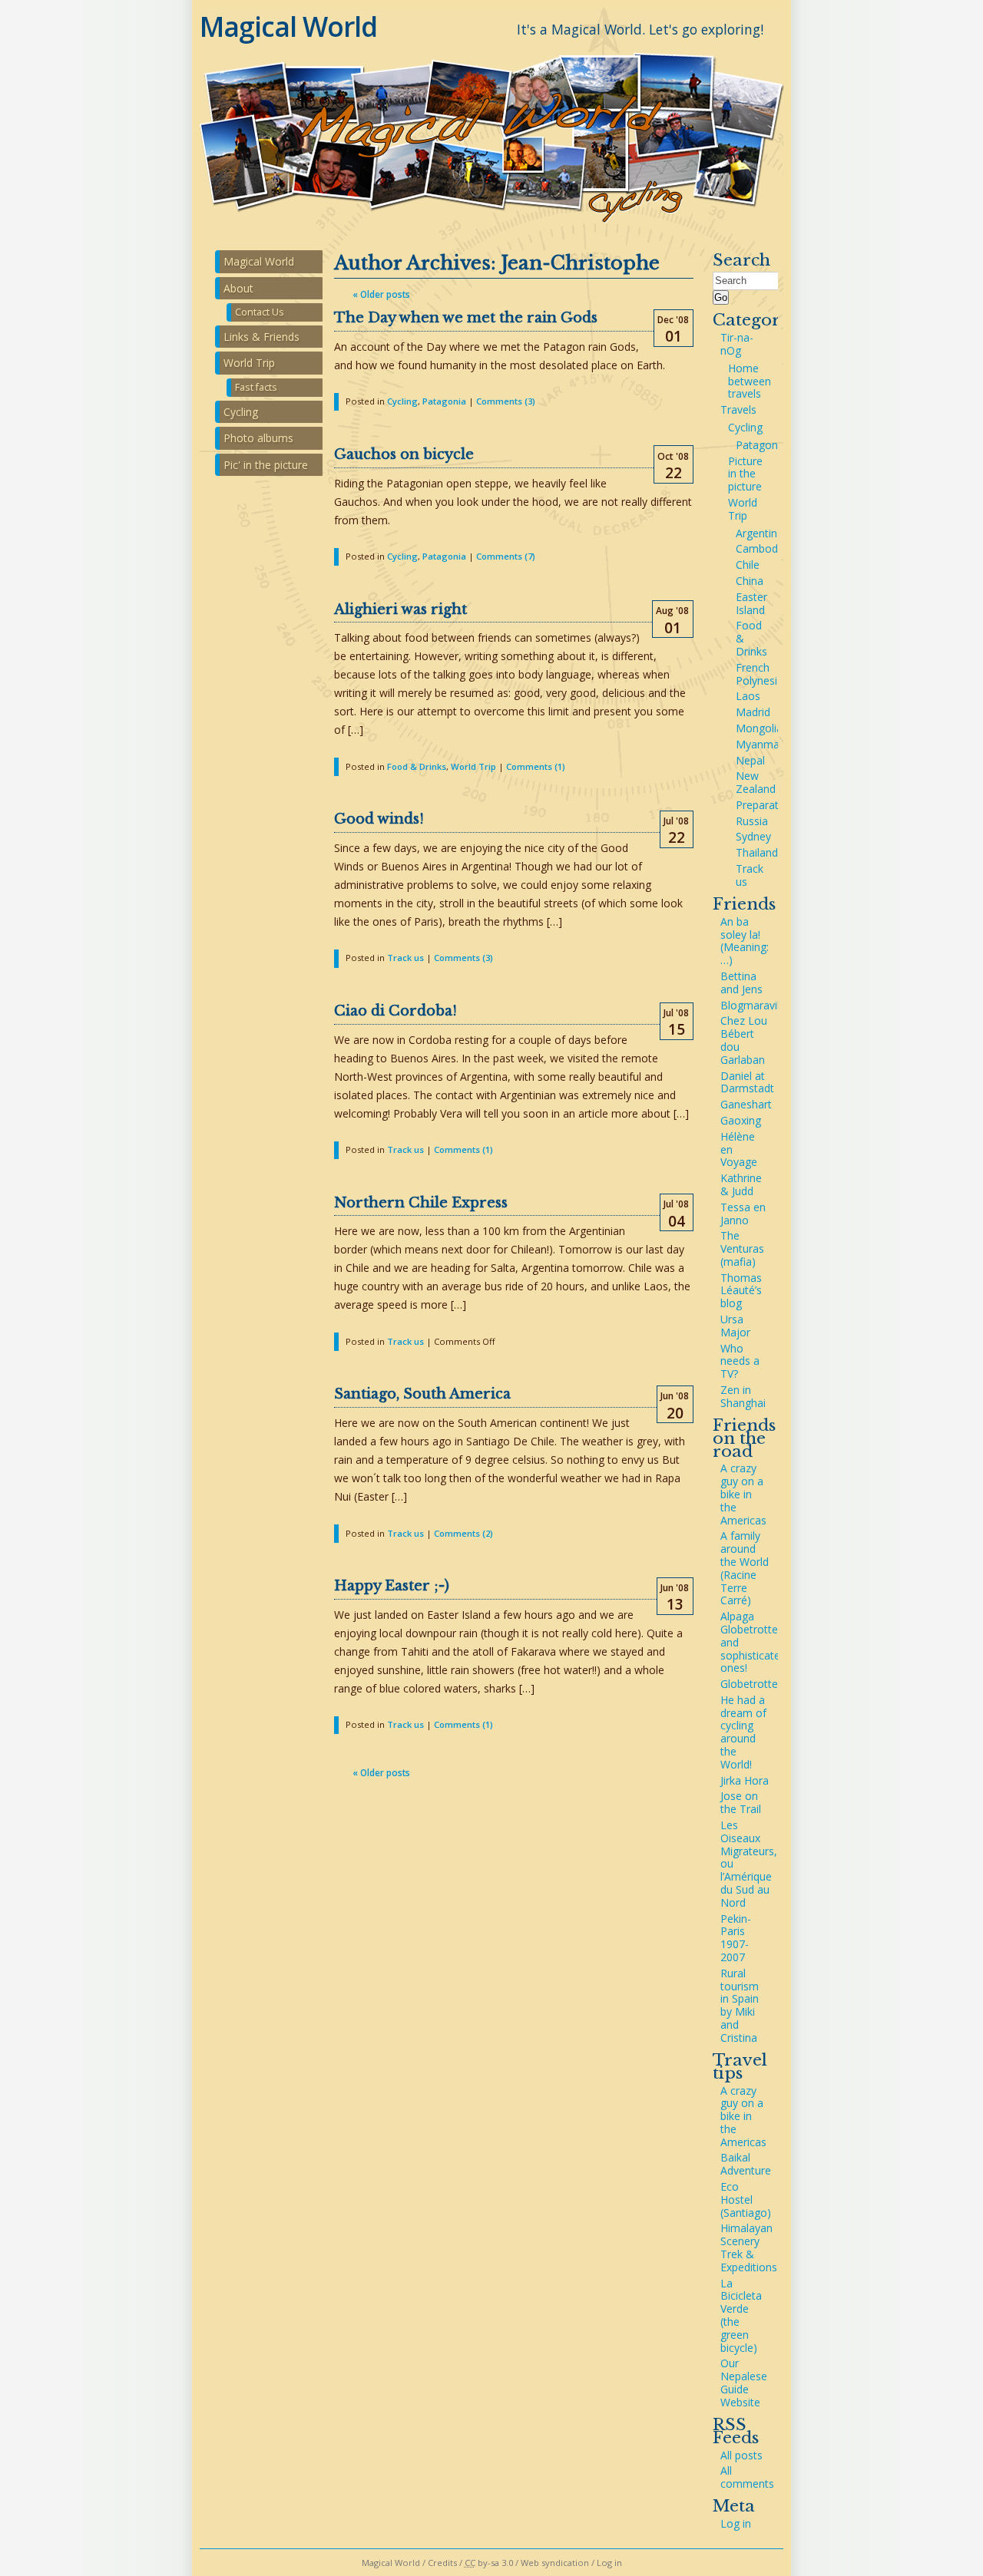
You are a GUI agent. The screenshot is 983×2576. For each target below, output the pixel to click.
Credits (442, 2563)
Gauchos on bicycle (404, 454)
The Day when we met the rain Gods (466, 318)
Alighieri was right (400, 609)
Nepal (750, 760)
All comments (747, 2477)
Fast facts (256, 387)
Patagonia (444, 401)
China (750, 581)
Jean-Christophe (581, 263)
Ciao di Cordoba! (396, 1011)
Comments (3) (506, 401)
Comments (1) (536, 766)
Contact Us (260, 312)
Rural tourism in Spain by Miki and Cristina (740, 2005)
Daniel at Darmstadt (747, 1082)
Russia (752, 821)
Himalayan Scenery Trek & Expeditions (749, 2247)
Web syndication (555, 2563)
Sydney (753, 836)
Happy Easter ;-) (392, 1586)
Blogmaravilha (756, 1005)
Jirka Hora (745, 1780)
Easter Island (751, 603)
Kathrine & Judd (741, 1184)
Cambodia (761, 548)
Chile (748, 565)
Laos (748, 696)
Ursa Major (735, 1326)
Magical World (288, 26)
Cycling (402, 401)
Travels (738, 410)
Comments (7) (506, 556)
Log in (736, 2523)
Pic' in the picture (266, 465)
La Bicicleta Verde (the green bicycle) (741, 2315)
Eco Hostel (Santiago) (746, 2200)
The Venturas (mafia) (742, 1248)
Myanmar (760, 744)
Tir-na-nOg (737, 344)
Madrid (753, 712)
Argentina (760, 533)
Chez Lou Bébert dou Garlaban (744, 1040)
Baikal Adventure (746, 2164)
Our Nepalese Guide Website (744, 2382)
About (238, 288)
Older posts (381, 294)
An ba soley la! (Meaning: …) (745, 941)
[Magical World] (491, 228)
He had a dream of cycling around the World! (743, 1732)
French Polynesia (760, 674)
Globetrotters (754, 1684)
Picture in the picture (745, 474)
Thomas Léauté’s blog (741, 1291)
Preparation (765, 805)
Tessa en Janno (743, 1214)
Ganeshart (746, 1104)
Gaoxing (741, 1120)
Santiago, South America (422, 1394)
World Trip (473, 766)
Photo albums (258, 438)
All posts (741, 2455)
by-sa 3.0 (489, 2563)
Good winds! (379, 819)
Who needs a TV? (740, 1361)
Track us (405, 958)
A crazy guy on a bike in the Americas (743, 1494)
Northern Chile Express (421, 1203)
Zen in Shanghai (743, 1396)
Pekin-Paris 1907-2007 (736, 1938)
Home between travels (750, 381)
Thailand (757, 852)
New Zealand (756, 782)
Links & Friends (261, 337)
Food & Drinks (417, 766)
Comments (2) (463, 1533)
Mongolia (759, 728)
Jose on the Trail (741, 1802)
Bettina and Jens (741, 983)
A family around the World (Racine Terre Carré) (745, 1568)
